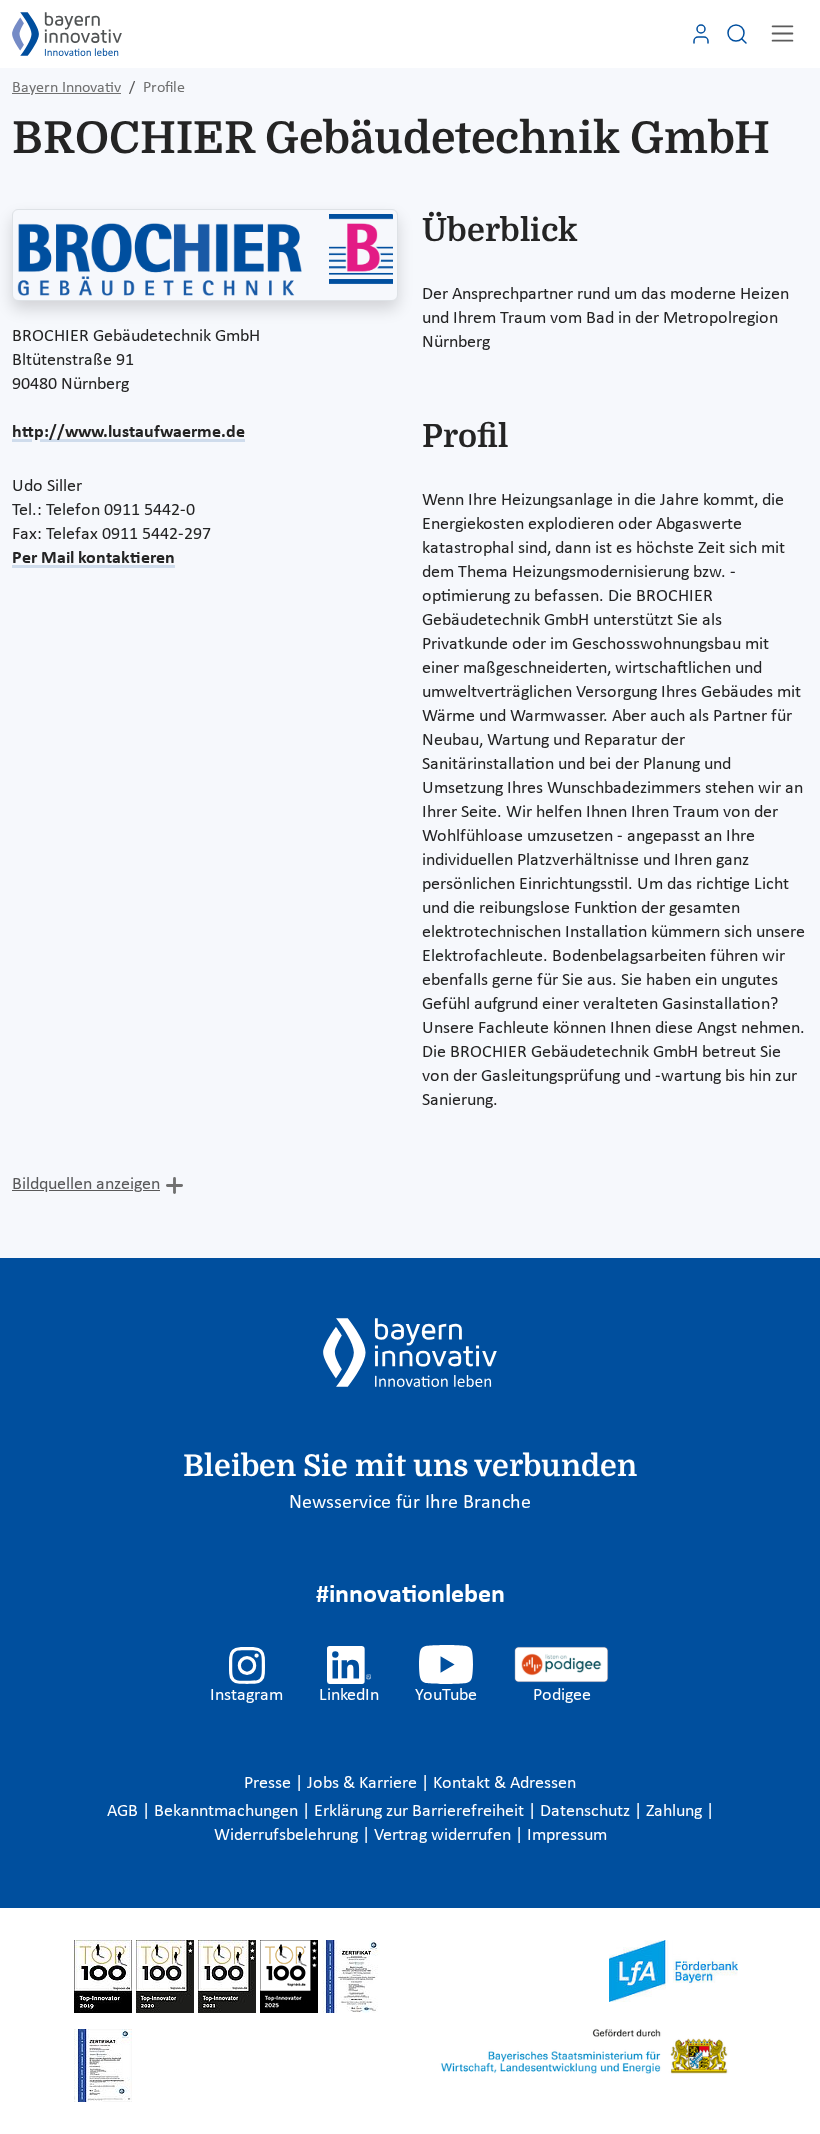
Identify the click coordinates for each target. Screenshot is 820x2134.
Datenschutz (587, 1811)
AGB (124, 1811)
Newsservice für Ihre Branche (410, 1503)
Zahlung (676, 1811)
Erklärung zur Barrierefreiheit (421, 1811)
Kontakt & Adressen (504, 1783)
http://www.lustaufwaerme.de (128, 432)
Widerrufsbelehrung (288, 1835)
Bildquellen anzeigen (86, 1184)
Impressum (567, 1835)
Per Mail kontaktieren (93, 558)
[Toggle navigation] (782, 33)
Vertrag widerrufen (444, 1835)
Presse (269, 1783)
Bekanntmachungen (228, 1811)
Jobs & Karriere (364, 1783)
